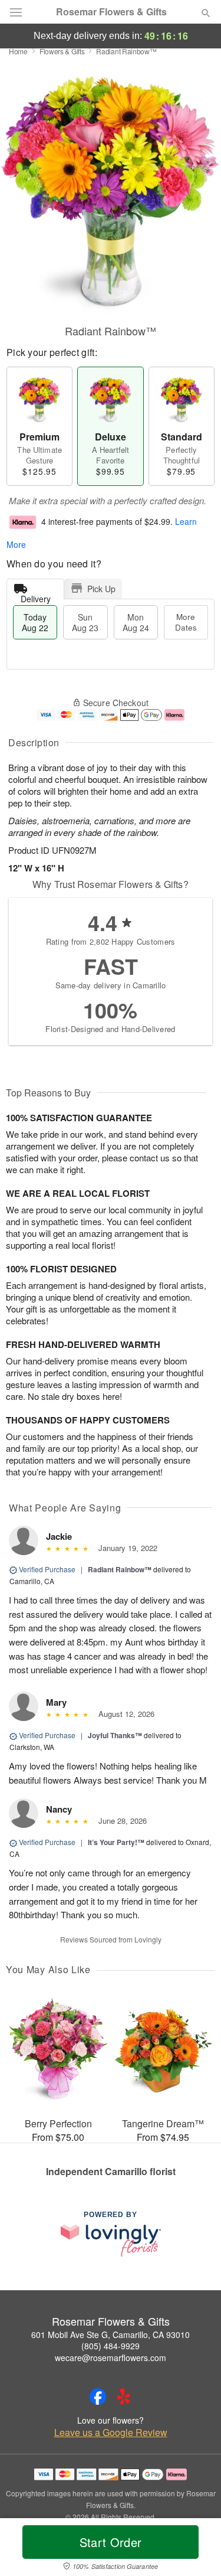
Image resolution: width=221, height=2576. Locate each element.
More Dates (186, 622)
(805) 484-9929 (111, 2346)
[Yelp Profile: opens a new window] (124, 2397)
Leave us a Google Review (111, 2433)
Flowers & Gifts (62, 51)
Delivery (36, 596)
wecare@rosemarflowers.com (111, 2358)
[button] (196, 2549)
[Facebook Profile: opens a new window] (98, 2397)
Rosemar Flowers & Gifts (111, 12)
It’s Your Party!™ (116, 1842)
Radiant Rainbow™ (120, 1569)
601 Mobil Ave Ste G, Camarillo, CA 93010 (111, 2335)
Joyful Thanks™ (115, 1735)
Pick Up (101, 589)
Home (18, 51)
